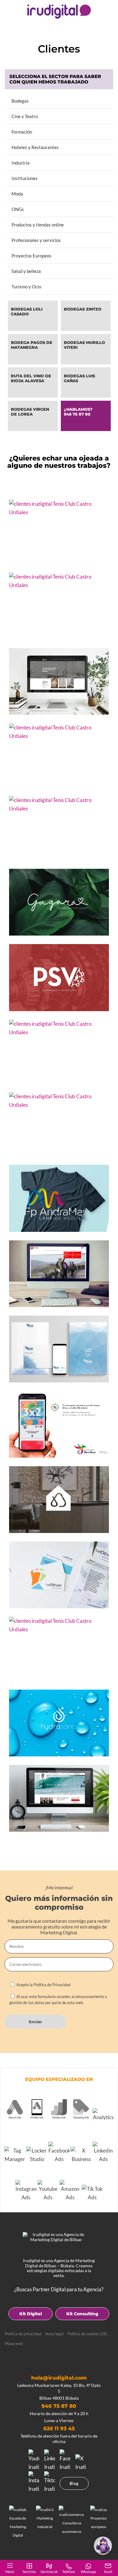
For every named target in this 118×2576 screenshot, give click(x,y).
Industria (21, 163)
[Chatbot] (103, 2546)
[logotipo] (59, 12)
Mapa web (14, 2343)
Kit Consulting (82, 2314)
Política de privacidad (23, 2334)
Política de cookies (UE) (88, 2334)
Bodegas (20, 101)
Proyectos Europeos (31, 256)
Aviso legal (54, 2334)
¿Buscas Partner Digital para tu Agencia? (59, 2289)
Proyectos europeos (98, 2522)
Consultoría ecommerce (72, 2527)
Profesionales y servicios (36, 240)
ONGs (18, 209)
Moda (17, 194)
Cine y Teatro (25, 116)
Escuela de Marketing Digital (18, 2527)
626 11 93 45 (59, 2428)
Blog (74, 2483)
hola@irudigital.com (59, 2378)
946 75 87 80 (59, 2406)
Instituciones (25, 178)
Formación (22, 132)
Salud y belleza (26, 271)
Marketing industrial (45, 2522)
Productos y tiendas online (38, 225)
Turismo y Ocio (26, 287)
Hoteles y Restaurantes (35, 147)
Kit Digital (31, 2314)
